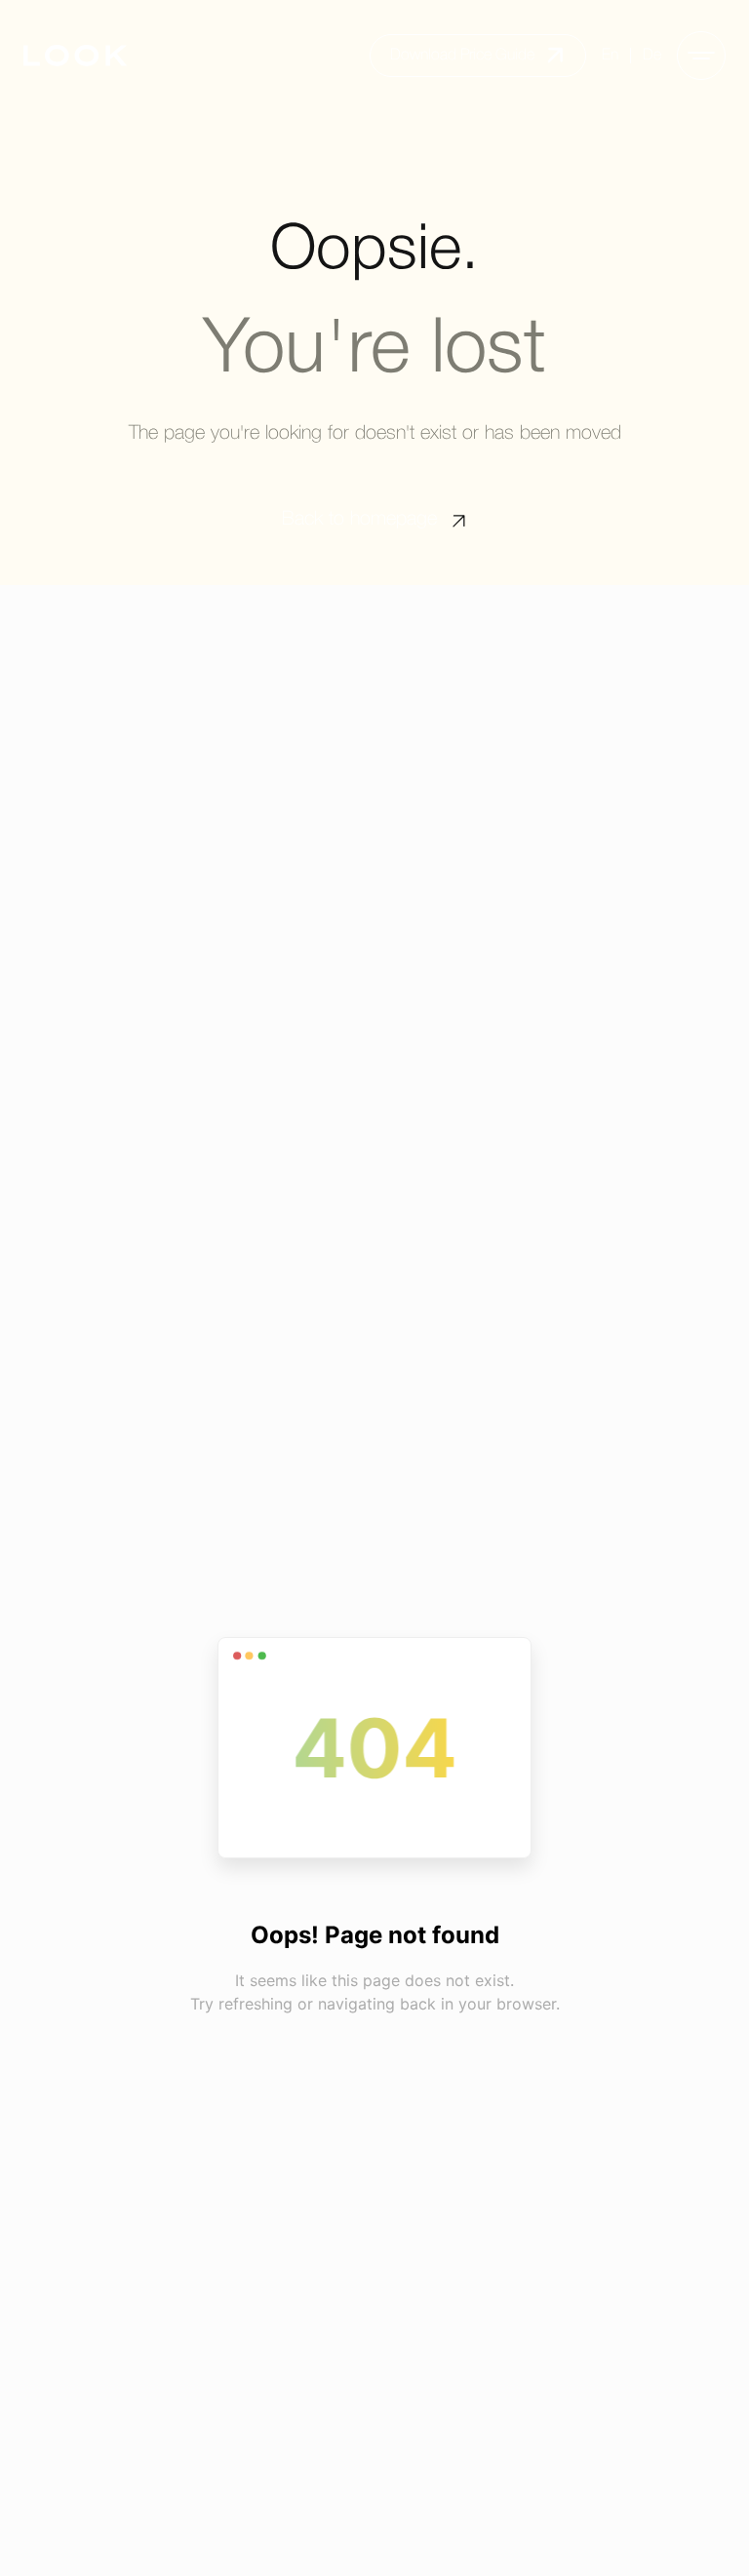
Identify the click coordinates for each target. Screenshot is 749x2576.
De (652, 56)
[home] (75, 56)
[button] (701, 56)
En (610, 56)
